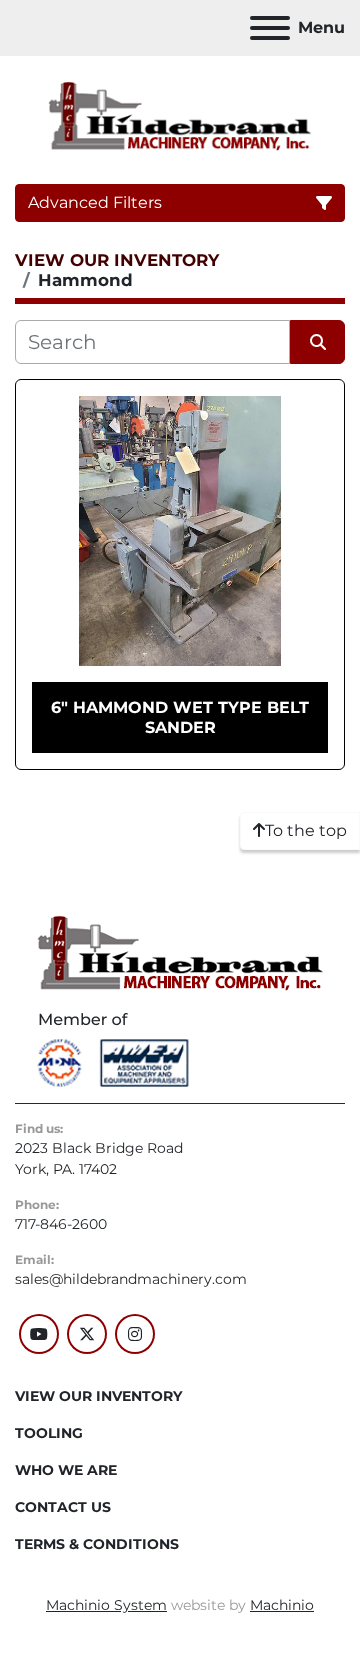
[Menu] (270, 28)
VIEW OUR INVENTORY (98, 1396)
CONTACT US (63, 1507)
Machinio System (106, 1605)
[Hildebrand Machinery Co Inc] (180, 952)
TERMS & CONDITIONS (97, 1544)
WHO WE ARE (66, 1470)
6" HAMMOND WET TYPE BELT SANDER (180, 717)
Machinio (282, 1605)
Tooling (49, 1433)
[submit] (317, 342)
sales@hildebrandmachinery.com (131, 1279)
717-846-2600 (61, 1224)
